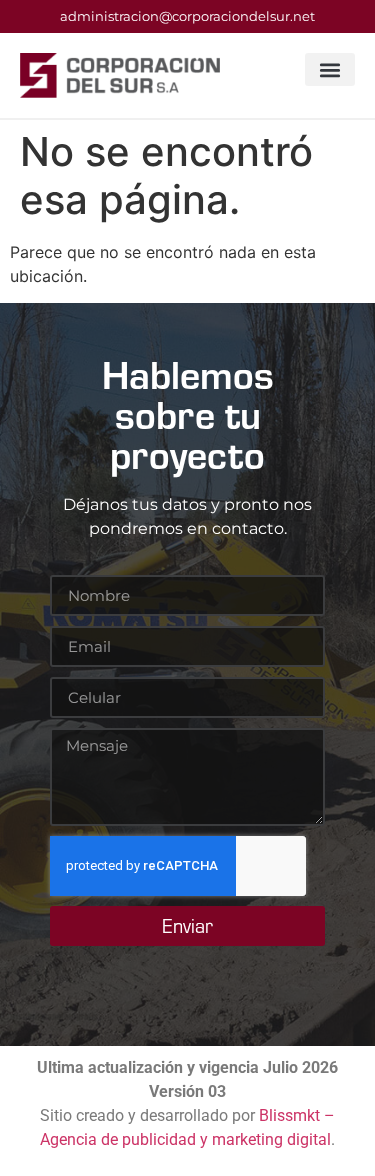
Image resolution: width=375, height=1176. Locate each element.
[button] (330, 69)
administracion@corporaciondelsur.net (187, 16)
